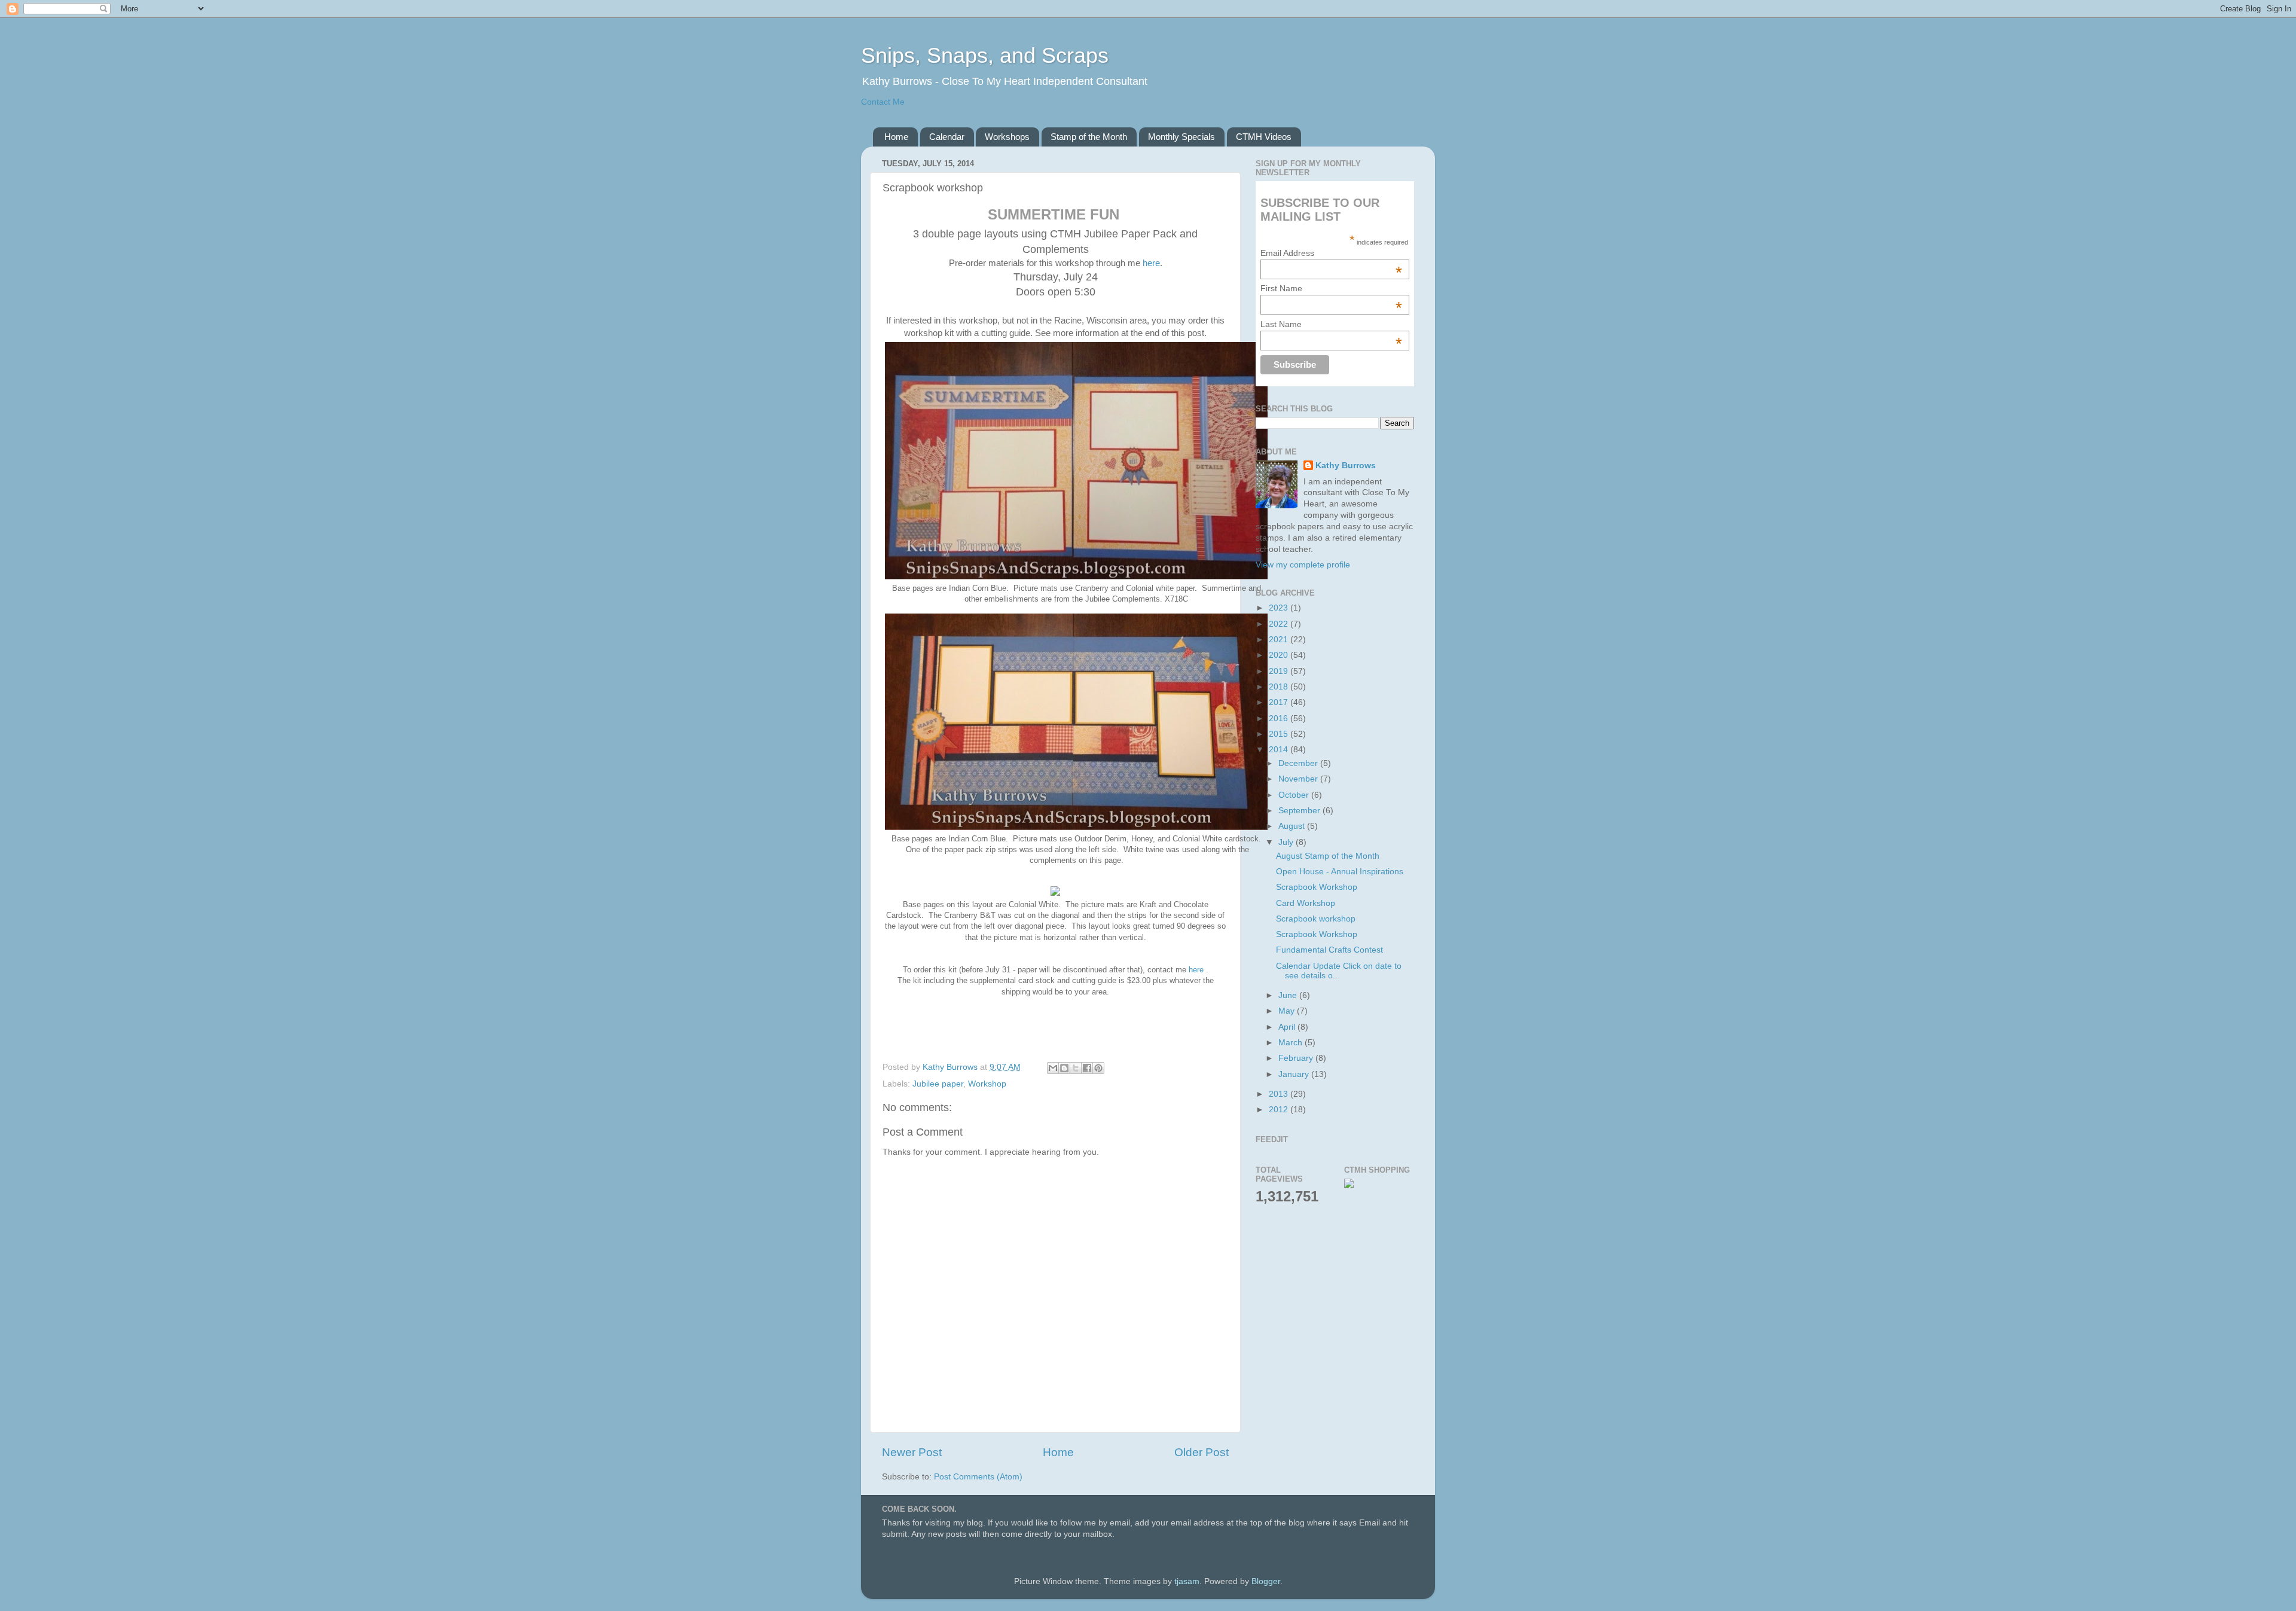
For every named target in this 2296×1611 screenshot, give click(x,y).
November (1299, 779)
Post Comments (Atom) (978, 1477)
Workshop (987, 1084)
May (1288, 1011)
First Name (1331, 288)
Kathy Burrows (1346, 466)
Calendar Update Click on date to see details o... (1339, 971)
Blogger (1266, 1581)
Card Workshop (1306, 903)
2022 (1280, 624)
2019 (1280, 671)
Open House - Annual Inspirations (1340, 872)
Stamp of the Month (1089, 137)
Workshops (1007, 137)
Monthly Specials (1181, 137)
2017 (1280, 702)
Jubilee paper (938, 1084)
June (1289, 995)
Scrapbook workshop (1316, 919)
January (1295, 1074)
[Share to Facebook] (1087, 1068)
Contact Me (883, 102)
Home (896, 137)
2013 (1280, 1094)
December (1299, 763)
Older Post (1202, 1452)
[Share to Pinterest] (1098, 1068)
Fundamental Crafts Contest (1329, 950)
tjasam (1187, 1581)
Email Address (1331, 253)
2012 (1280, 1110)
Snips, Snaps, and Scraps (985, 55)
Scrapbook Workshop (1317, 887)
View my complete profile (1303, 565)
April (1288, 1027)
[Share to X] (1076, 1068)
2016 (1280, 718)
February (1297, 1058)
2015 (1280, 734)
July (1287, 842)
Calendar (947, 137)
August (1293, 826)
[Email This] (1053, 1068)
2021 (1280, 640)
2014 (1280, 750)
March (1291, 1043)
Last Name (1331, 324)
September (1300, 811)
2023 (1280, 608)
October (1295, 795)
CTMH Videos (1264, 137)
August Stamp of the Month (1328, 856)
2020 (1280, 655)
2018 (1280, 687)
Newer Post (912, 1452)
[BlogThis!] (1064, 1068)
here (1151, 263)
